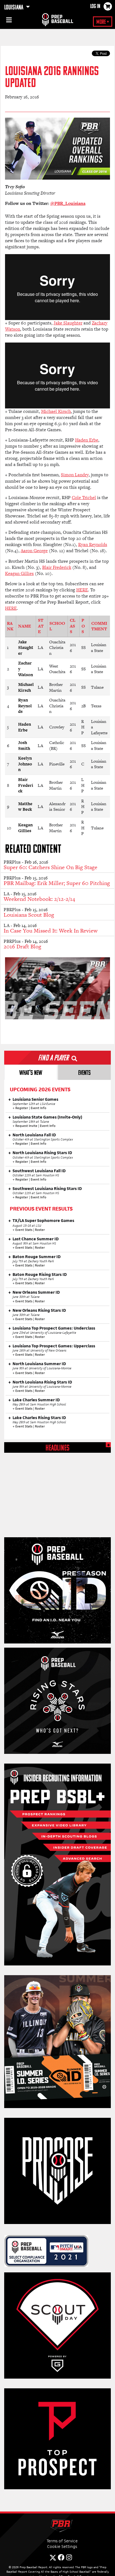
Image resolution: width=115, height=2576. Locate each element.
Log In (95, 7)
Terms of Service (62, 2541)
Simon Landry (75, 475)
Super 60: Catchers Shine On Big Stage (51, 867)
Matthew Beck (25, 807)
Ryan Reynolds (93, 545)
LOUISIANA (14, 8)
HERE (82, 590)
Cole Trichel (84, 498)
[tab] (31, 1072)
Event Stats (24, 1230)
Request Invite (26, 1126)
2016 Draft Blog (22, 946)
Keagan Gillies (19, 573)
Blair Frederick (57, 567)
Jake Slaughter (68, 323)
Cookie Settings (62, 2546)
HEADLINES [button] (57, 1448)
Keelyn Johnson (25, 764)
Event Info (39, 1108)
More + (103, 22)
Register (22, 1108)
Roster (40, 1230)
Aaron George (34, 551)
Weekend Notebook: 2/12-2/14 (39, 899)
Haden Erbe (87, 440)
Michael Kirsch (56, 411)
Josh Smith (24, 745)
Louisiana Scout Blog (29, 915)
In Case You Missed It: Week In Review (51, 931)
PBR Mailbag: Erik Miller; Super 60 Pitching (57, 883)
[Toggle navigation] (8, 21)
